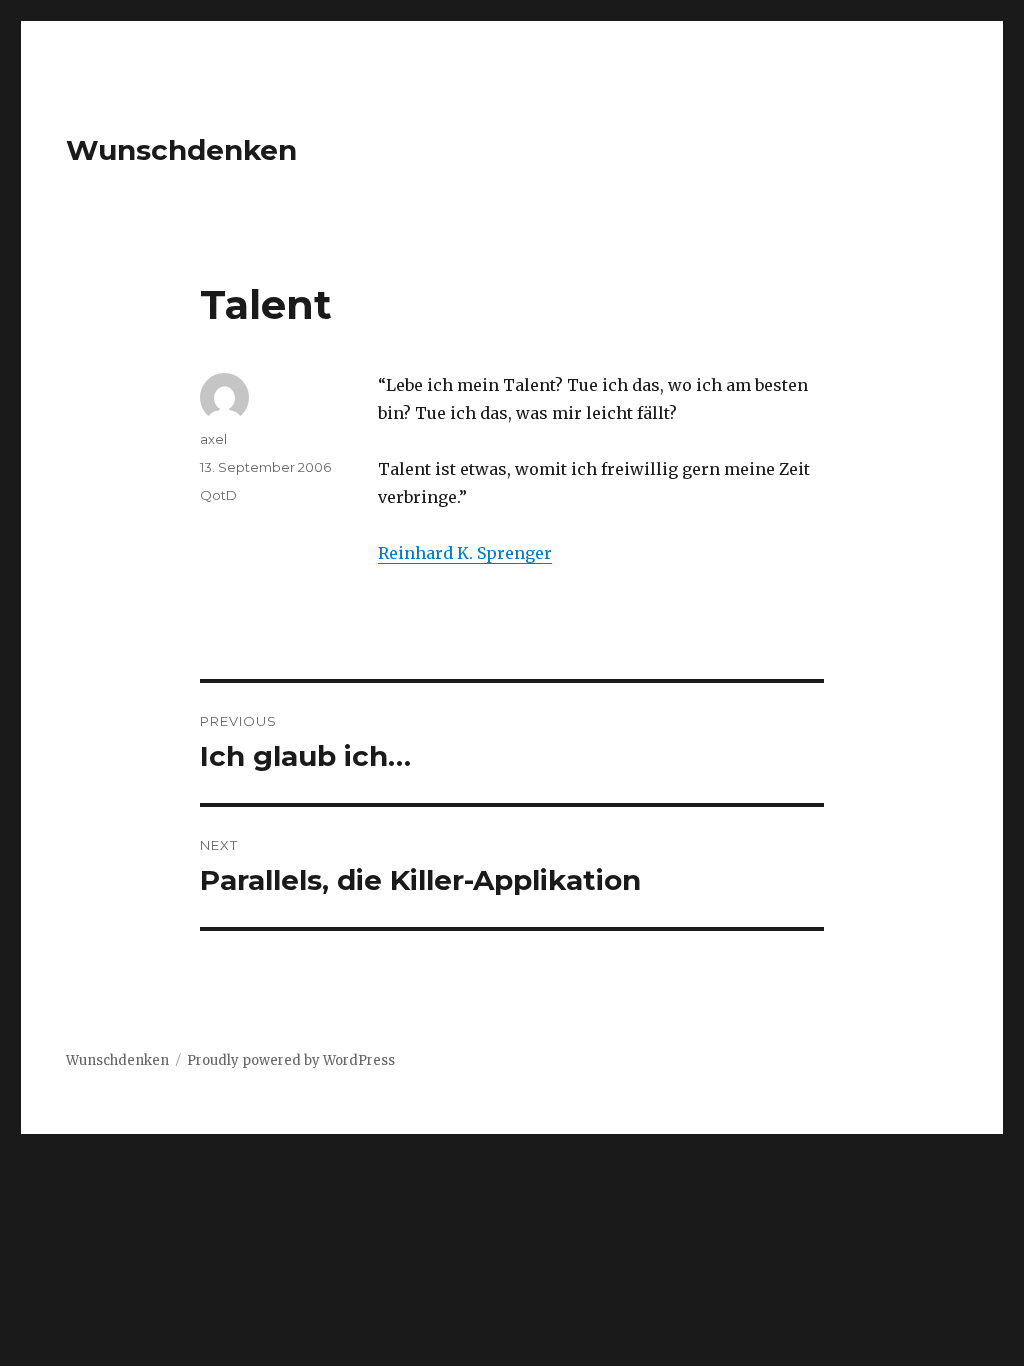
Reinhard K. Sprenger (465, 553)
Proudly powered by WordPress (291, 1060)
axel (213, 439)
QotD (218, 495)
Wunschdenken (181, 150)
